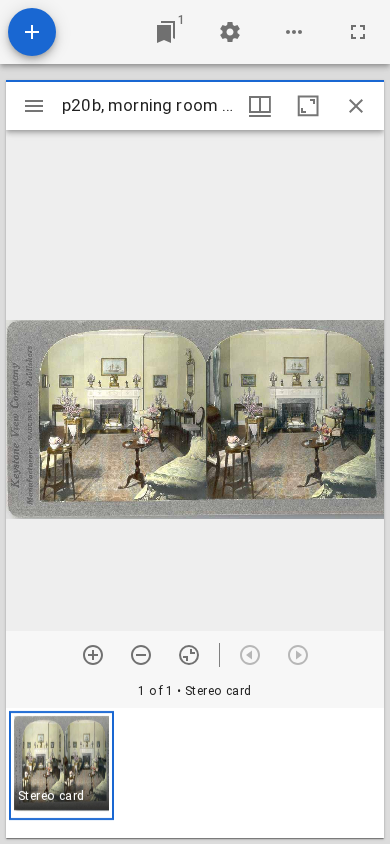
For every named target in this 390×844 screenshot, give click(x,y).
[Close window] (356, 106)
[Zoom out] (141, 655)
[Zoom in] (93, 655)
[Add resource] (32, 32)
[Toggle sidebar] (34, 106)
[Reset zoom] (189, 655)
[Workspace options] (294, 32)
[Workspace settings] (230, 32)
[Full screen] (358, 32)
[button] (61, 765)
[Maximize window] (308, 106)
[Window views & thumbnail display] (260, 106)
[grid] (195, 773)
